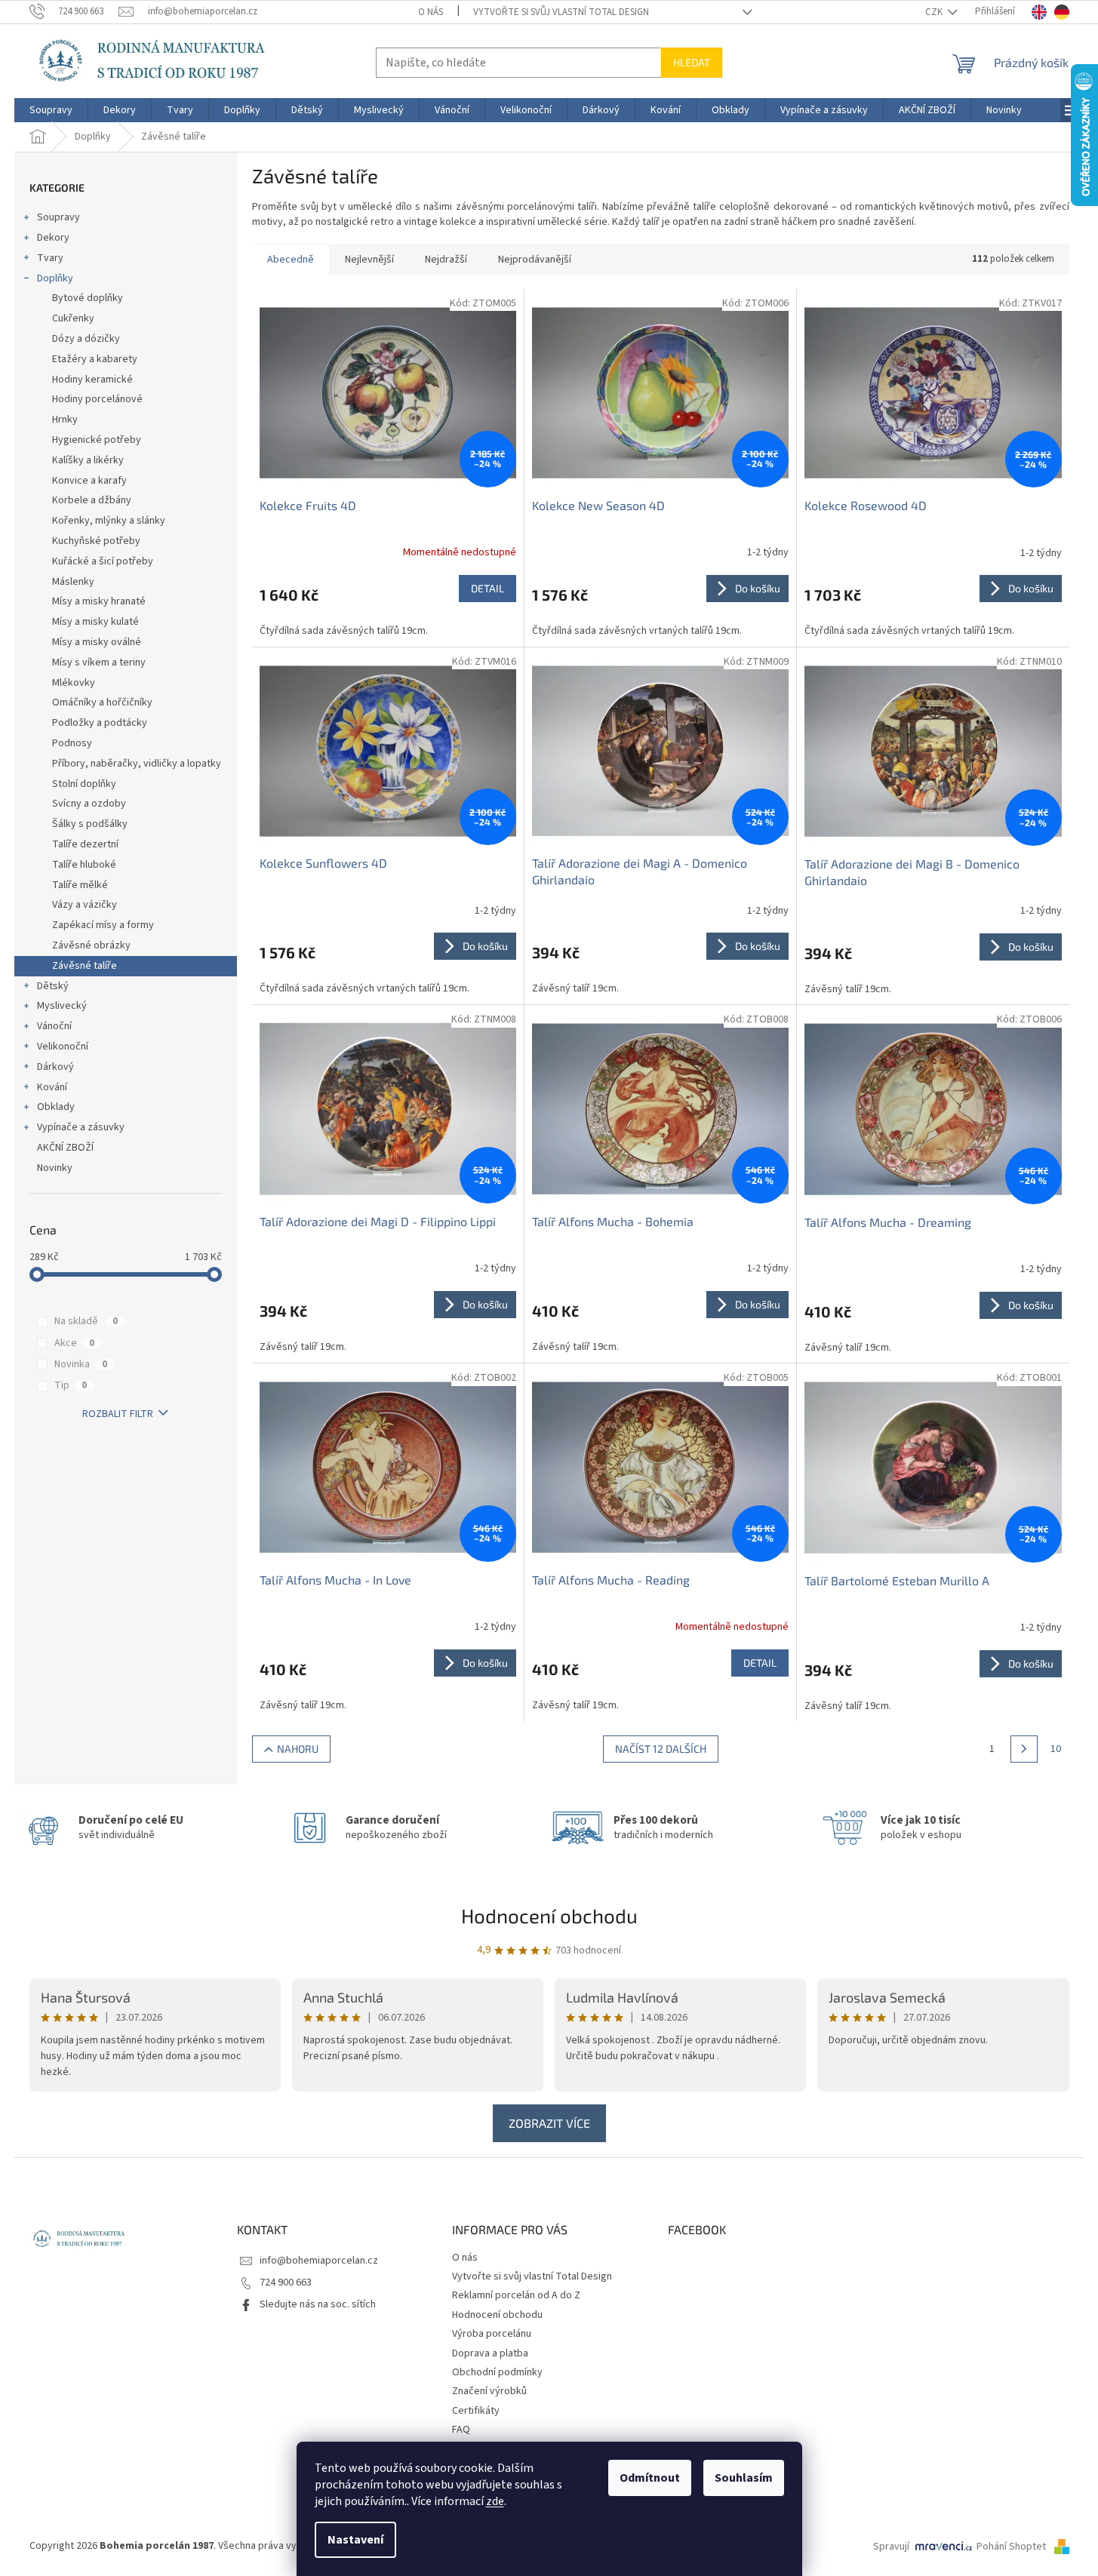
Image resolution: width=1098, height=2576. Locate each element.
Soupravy (58, 217)
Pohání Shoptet (1012, 2547)
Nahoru (298, 1749)
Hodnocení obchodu (549, 1915)
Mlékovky (74, 683)
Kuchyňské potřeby (96, 541)
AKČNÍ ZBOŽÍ (65, 1148)
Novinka (81, 1364)
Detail (487, 588)
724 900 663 (286, 2282)
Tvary (50, 258)
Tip (71, 1385)
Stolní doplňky (84, 784)
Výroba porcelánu (492, 2334)
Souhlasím (744, 2478)
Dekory (53, 238)
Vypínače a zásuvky (81, 1127)
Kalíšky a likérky (88, 460)
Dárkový (55, 1067)
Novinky (55, 1168)
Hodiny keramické (92, 380)
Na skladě (86, 1321)
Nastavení (355, 2540)
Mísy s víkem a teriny (99, 662)
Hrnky (65, 420)
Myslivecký (62, 1006)
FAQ (461, 2430)
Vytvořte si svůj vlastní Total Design (561, 12)
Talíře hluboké (84, 865)
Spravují (891, 2547)
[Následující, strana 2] (1024, 1749)
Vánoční (54, 1026)
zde (495, 2501)
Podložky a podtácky (100, 723)
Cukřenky (73, 318)
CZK (935, 12)
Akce (74, 1343)
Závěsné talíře (85, 966)
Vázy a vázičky (85, 905)
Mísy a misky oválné (97, 642)
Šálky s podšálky (90, 824)
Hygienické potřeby (97, 440)
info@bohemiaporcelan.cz (319, 2261)
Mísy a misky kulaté (95, 622)
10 (1056, 1749)
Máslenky (73, 582)
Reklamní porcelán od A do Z (516, 2295)
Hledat (692, 62)
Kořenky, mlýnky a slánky (109, 521)
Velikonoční (63, 1047)
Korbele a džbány (92, 500)
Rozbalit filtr (118, 1414)
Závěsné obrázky (91, 945)
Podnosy (72, 743)
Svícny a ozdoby (89, 804)
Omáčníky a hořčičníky (102, 702)
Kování (52, 1087)
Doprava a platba (490, 2353)
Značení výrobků (489, 2391)
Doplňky (55, 278)
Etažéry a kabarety (95, 359)
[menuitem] (51, 110)
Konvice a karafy (89, 481)
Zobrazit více (549, 2123)
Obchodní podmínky (497, 2372)
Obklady (56, 1107)
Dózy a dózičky (86, 339)
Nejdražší (446, 260)
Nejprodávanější (535, 260)
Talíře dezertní (85, 844)
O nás (431, 12)
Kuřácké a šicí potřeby (103, 561)
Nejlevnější (369, 260)
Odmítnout (650, 2478)
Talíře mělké (80, 885)
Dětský (53, 986)
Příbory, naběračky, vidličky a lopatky (137, 764)
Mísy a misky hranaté (99, 601)
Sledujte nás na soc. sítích (318, 2304)
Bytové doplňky (88, 298)
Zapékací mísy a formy (103, 925)
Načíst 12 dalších (661, 1749)
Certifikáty (476, 2411)
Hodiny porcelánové (97, 399)
